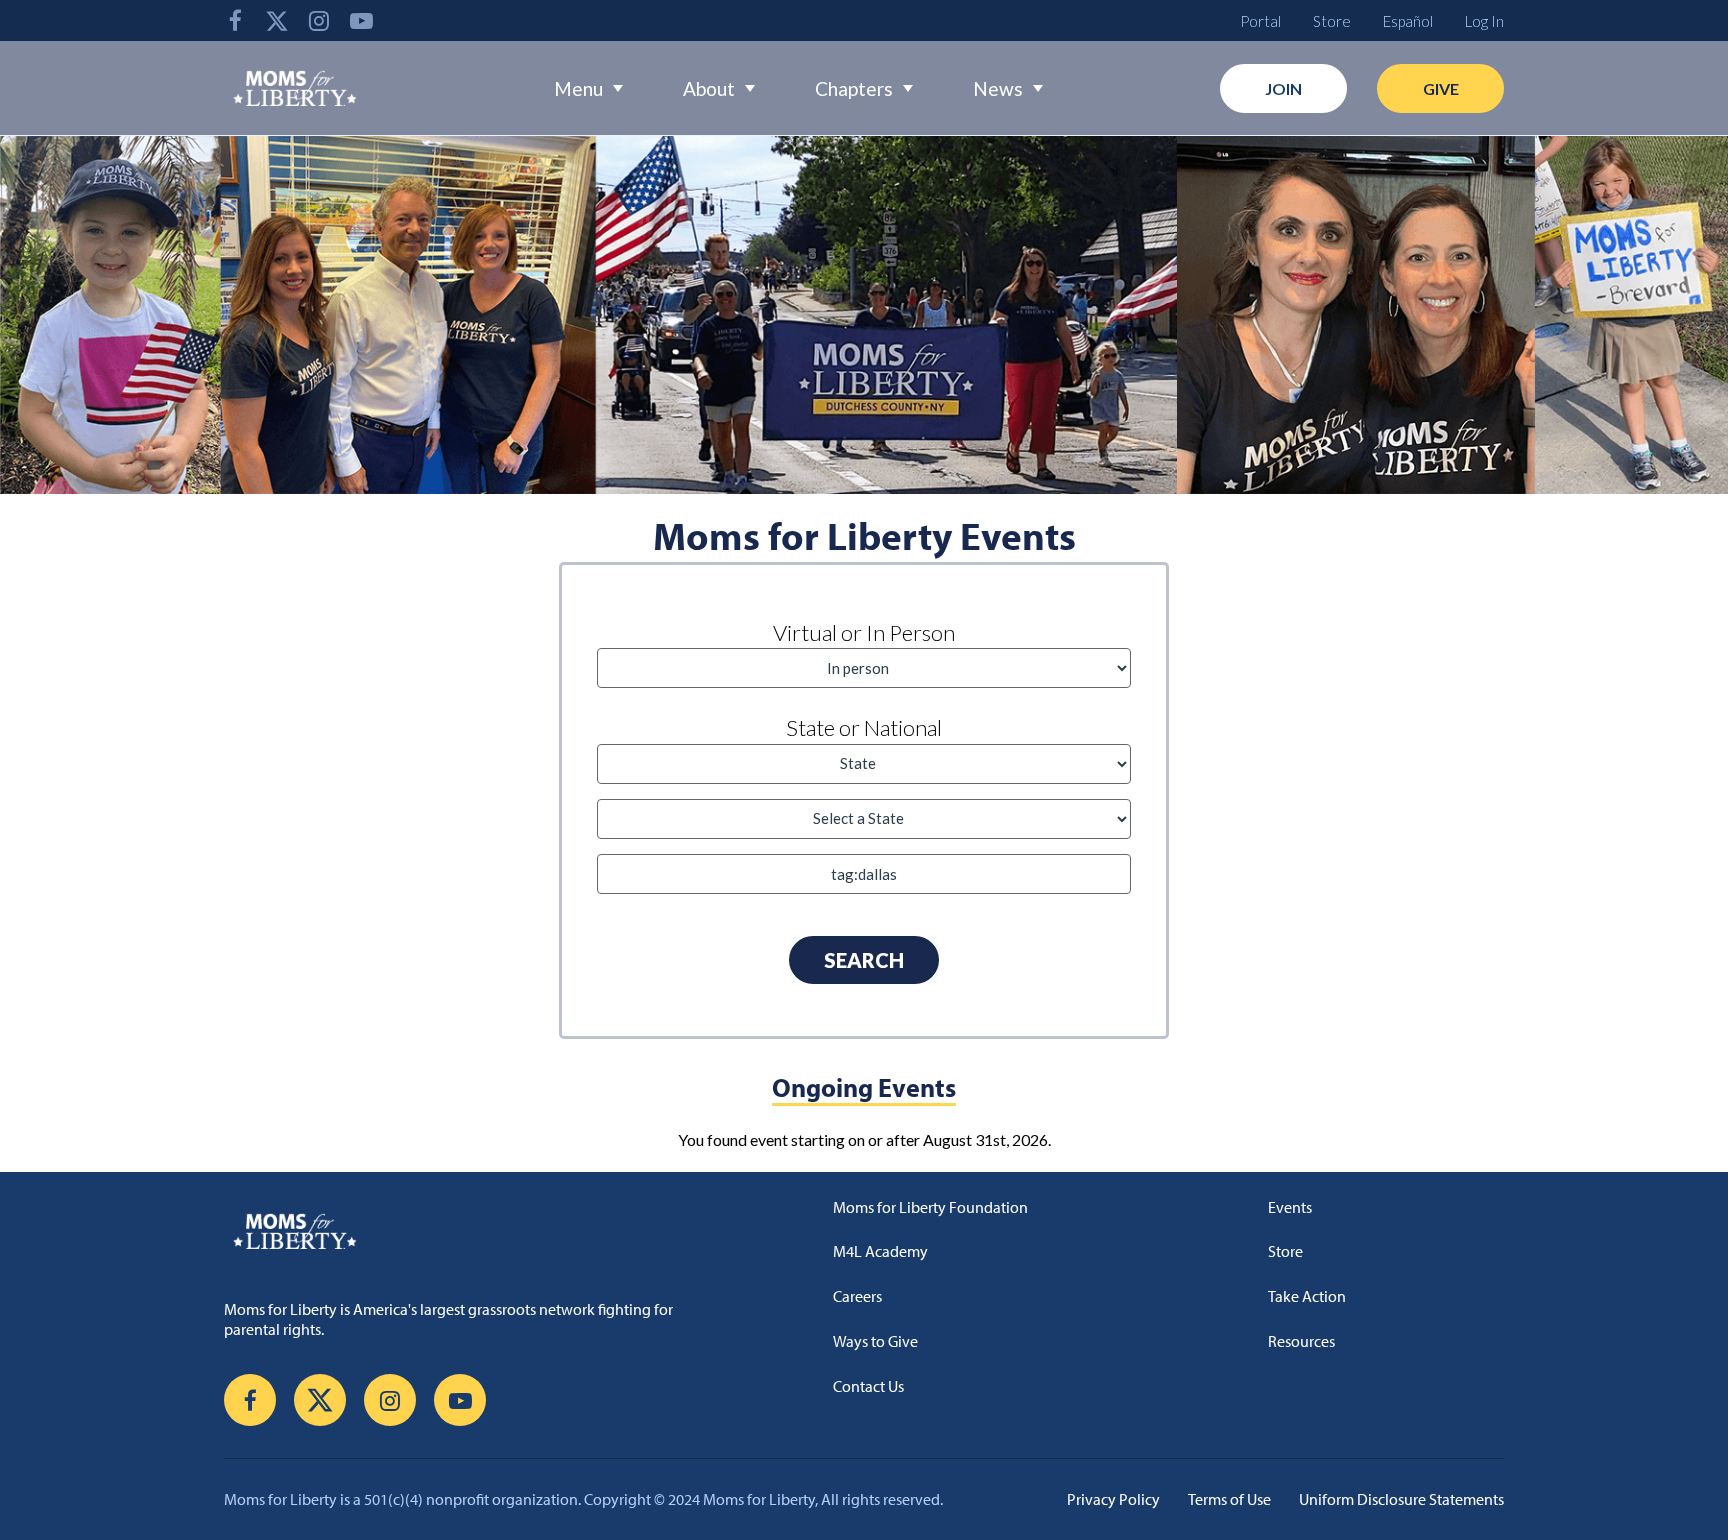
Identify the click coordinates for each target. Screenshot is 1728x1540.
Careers (857, 1296)
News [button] (998, 88)
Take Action (1307, 1296)
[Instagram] (319, 20)
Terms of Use (1229, 1499)
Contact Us (868, 1386)
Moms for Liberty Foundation (930, 1207)
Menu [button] (578, 88)
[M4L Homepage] (295, 88)
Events (1290, 1207)
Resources (1301, 1341)
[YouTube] (361, 20)
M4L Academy (880, 1251)
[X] (277, 20)
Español (1408, 21)
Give (1441, 88)
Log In (1484, 21)
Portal (1260, 21)
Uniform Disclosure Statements (1401, 1499)
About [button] (709, 88)
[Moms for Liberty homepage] (468, 1231)
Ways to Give (875, 1341)
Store (1332, 21)
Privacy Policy (1113, 1499)
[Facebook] (235, 20)
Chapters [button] (854, 88)
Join (1283, 88)
